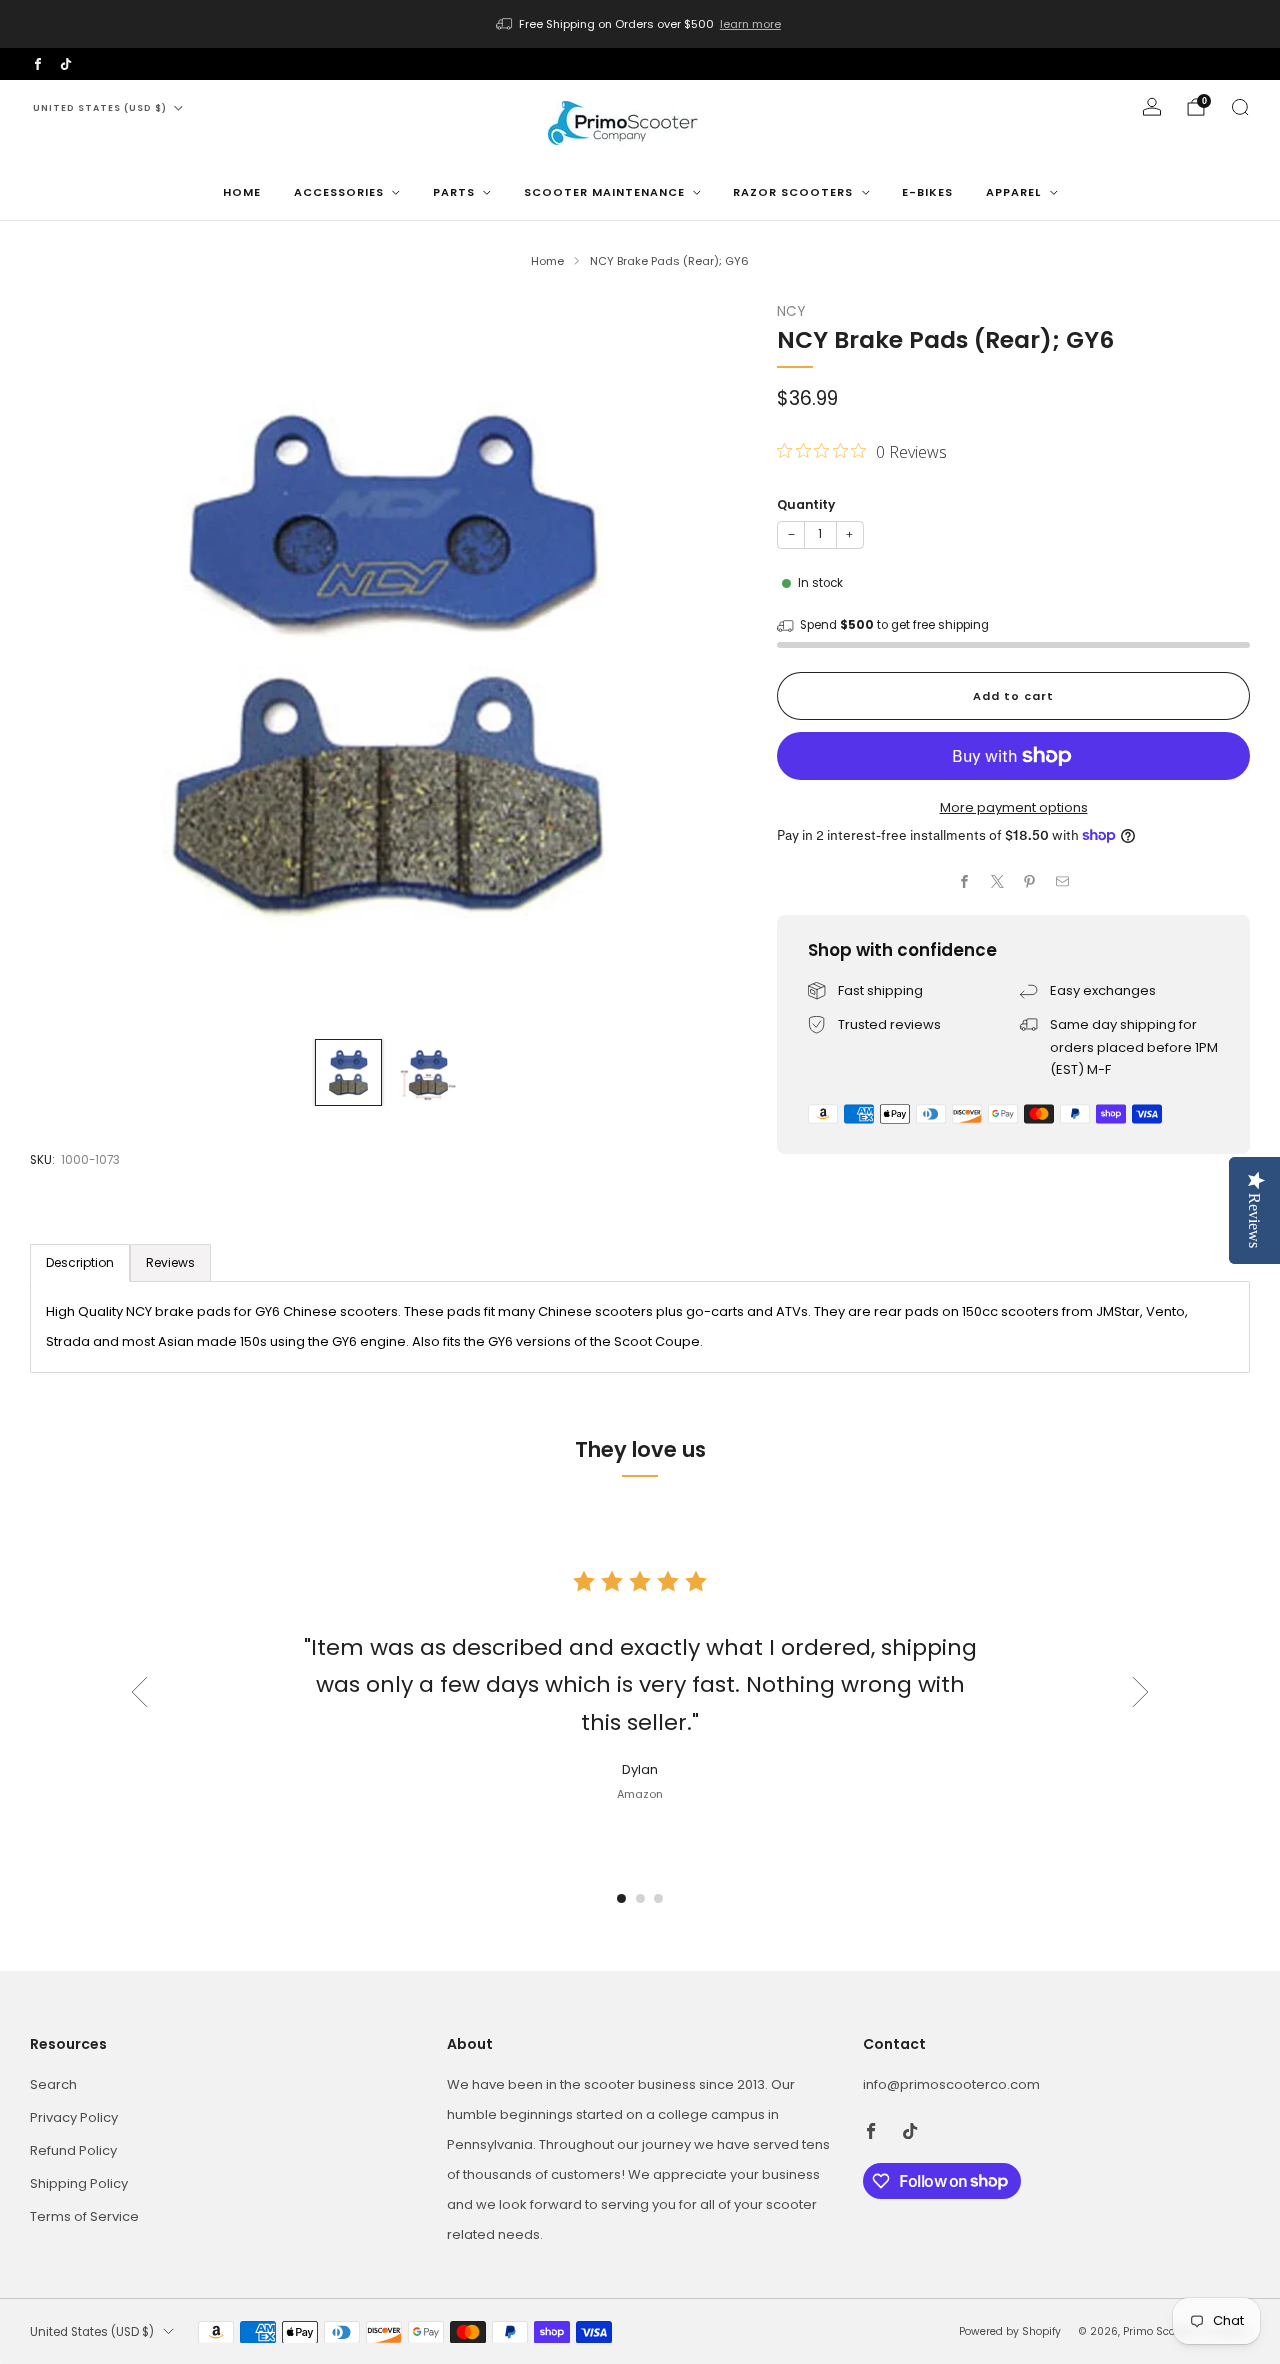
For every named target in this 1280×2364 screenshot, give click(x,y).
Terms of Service (84, 2216)
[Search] (1240, 107)
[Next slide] (708, 662)
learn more (750, 24)
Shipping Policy (79, 2183)
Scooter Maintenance (604, 192)
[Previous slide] (69, 662)
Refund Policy (73, 2150)
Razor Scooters (793, 192)
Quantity (806, 504)
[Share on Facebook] (965, 882)
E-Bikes (927, 192)
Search (53, 2084)
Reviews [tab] (170, 1262)
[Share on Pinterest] (1030, 882)
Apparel (1013, 192)
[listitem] (640, 24)
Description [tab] (80, 1262)
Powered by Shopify (1010, 2331)
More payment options (1014, 807)
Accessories (339, 192)
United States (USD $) (100, 108)
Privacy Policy (74, 2117)
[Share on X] (998, 882)
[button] (621, 1898)
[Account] (1152, 107)
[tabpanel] (640, 1327)
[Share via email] (1063, 882)
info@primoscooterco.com (951, 2084)
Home (242, 192)
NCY (791, 311)
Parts (454, 192)
